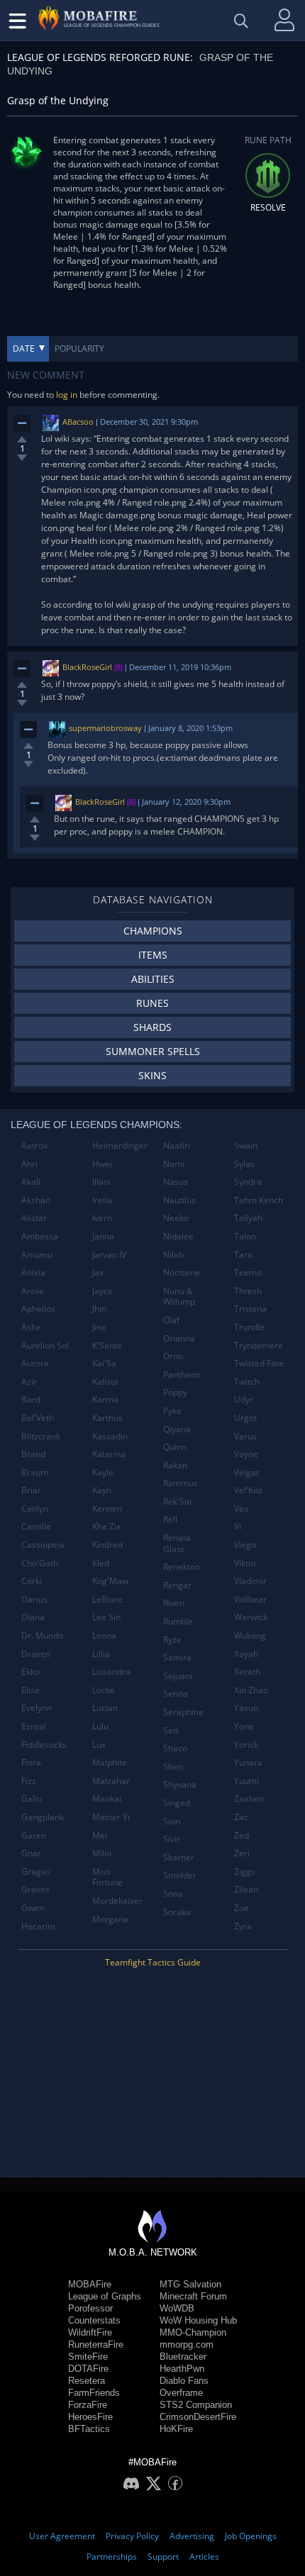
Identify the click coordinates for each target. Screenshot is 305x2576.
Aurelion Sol (45, 1345)
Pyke (172, 1411)
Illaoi (101, 1182)
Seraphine (183, 1712)
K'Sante (107, 1345)
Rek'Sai (177, 1501)
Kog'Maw (110, 1581)
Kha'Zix (106, 1526)
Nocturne (182, 1272)
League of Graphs (105, 2296)
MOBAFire (90, 2284)
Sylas (244, 1164)
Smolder (180, 1875)
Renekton (182, 1567)
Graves (35, 1889)
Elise (30, 1690)
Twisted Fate (259, 1363)
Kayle (103, 1472)
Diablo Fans (184, 2381)
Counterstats (94, 2320)
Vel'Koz (248, 1490)
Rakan (175, 1465)
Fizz (29, 1781)
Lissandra (111, 1672)
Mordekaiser (117, 1901)
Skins (152, 1075)
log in (67, 395)
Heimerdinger (120, 1145)
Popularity (79, 349)
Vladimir (250, 1581)
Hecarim (38, 1926)
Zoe (242, 1908)
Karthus (107, 1418)
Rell (170, 1519)
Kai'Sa (104, 1363)
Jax (98, 1272)
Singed (177, 1803)
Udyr (244, 1399)
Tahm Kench (259, 1200)
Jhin (99, 1309)
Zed (242, 1835)
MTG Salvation (190, 2284)
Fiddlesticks (44, 1745)
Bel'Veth (38, 1418)
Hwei (102, 1164)
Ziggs (245, 1872)
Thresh (248, 1291)
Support (163, 2557)
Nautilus (179, 1200)
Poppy (175, 1392)
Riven (174, 1603)
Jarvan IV (109, 1255)
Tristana (250, 1309)
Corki (32, 1581)
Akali (31, 1182)
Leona (104, 1635)
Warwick (251, 1617)
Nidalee (178, 1236)
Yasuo (246, 1708)
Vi (238, 1526)
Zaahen (249, 1799)
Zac (241, 1817)
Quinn (175, 1447)
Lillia (101, 1654)
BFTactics (89, 2429)
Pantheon (182, 1375)
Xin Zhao (251, 1690)
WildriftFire (90, 2332)
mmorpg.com (187, 2344)
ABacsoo (78, 422)
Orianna (179, 1338)
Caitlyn (35, 1509)
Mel (100, 1835)
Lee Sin (106, 1617)
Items (153, 955)
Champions (153, 931)
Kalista (105, 1382)
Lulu (100, 1726)
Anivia (33, 1272)
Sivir (172, 1839)
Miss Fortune (107, 1877)
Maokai (107, 1799)
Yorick (246, 1745)
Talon (245, 1236)
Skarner (179, 1857)
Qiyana (177, 1429)
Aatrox (34, 1145)
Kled (101, 1563)
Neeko (176, 1218)
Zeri (242, 1853)
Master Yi (111, 1817)
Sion (172, 1821)
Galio (32, 1799)
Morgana (110, 1919)
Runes (152, 1003)
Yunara (248, 1762)
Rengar (177, 1585)
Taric (244, 1255)
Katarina (109, 1454)
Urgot (245, 1418)
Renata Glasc (177, 1543)
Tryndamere (259, 1345)
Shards (152, 1027)
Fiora (31, 1762)
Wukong (250, 1635)
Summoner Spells (153, 1051)
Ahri (29, 1164)
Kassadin (110, 1436)
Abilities (153, 979)
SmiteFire (88, 2357)
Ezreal (34, 1726)
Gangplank (43, 1817)
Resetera (87, 2381)
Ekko (30, 1672)
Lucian (105, 1708)
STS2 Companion (196, 2405)
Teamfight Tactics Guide (153, 1962)
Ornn (173, 1356)
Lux (99, 1745)
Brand (33, 1454)
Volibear (250, 1599)
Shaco (175, 1748)
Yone (244, 1726)
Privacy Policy (132, 2536)
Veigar (247, 1472)
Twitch (247, 1382)
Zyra (243, 1926)
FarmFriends (94, 2393)
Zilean (246, 1889)
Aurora (35, 1363)
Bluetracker (183, 2357)
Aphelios (38, 1309)
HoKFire (176, 2429)
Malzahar (111, 1781)
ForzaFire (88, 2405)
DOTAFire (88, 2369)
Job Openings (251, 2536)
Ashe (31, 1327)
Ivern (102, 1218)
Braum (35, 1472)
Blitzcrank (41, 1436)
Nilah (173, 1255)
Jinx (99, 1327)
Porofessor (90, 2308)
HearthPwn (182, 2369)
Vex (241, 1509)
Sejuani (178, 1676)
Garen (34, 1835)
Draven (36, 1654)
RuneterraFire (96, 2344)
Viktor (245, 1563)
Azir (29, 1382)
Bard (31, 1399)
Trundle (249, 1327)
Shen (173, 1767)
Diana (33, 1617)
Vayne (246, 1454)
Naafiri (177, 1145)
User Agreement (62, 2536)
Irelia (102, 1200)
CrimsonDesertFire (198, 2417)
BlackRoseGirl (87, 667)
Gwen (33, 1908)
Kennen (107, 1509)
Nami (174, 1164)
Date (24, 349)
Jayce (102, 1291)
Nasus (176, 1182)
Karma (105, 1399)
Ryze (172, 1640)
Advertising (192, 2536)
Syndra (248, 1182)
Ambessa (40, 1236)
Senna (176, 1694)
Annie (33, 1291)
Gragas (36, 1872)
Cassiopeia (43, 1545)
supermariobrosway (105, 728)
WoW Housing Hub (198, 2320)
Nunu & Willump (179, 1297)
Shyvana (180, 1784)
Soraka (177, 1912)
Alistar (34, 1218)
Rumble (178, 1621)
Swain (246, 1145)
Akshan (36, 1200)
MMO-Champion (193, 2332)
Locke (104, 1690)
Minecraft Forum (193, 2296)
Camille (36, 1526)
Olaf (171, 1320)
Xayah (246, 1654)
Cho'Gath (40, 1563)
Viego (245, 1545)
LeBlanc (108, 1599)
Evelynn (37, 1708)
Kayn (102, 1490)
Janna (103, 1236)
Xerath (247, 1672)
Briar (31, 1490)
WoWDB (177, 2308)
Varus (245, 1436)
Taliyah (248, 1218)
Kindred (107, 1545)
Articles (204, 2557)
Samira (177, 1657)
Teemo (248, 1272)
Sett (171, 1730)
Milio (102, 1853)
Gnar (31, 1853)
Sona (173, 1894)
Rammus (181, 1483)
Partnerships (112, 2557)
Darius (34, 1599)
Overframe (181, 2393)
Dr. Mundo (42, 1635)
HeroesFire (90, 2417)
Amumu (37, 1255)
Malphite (110, 1762)
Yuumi (246, 1781)
